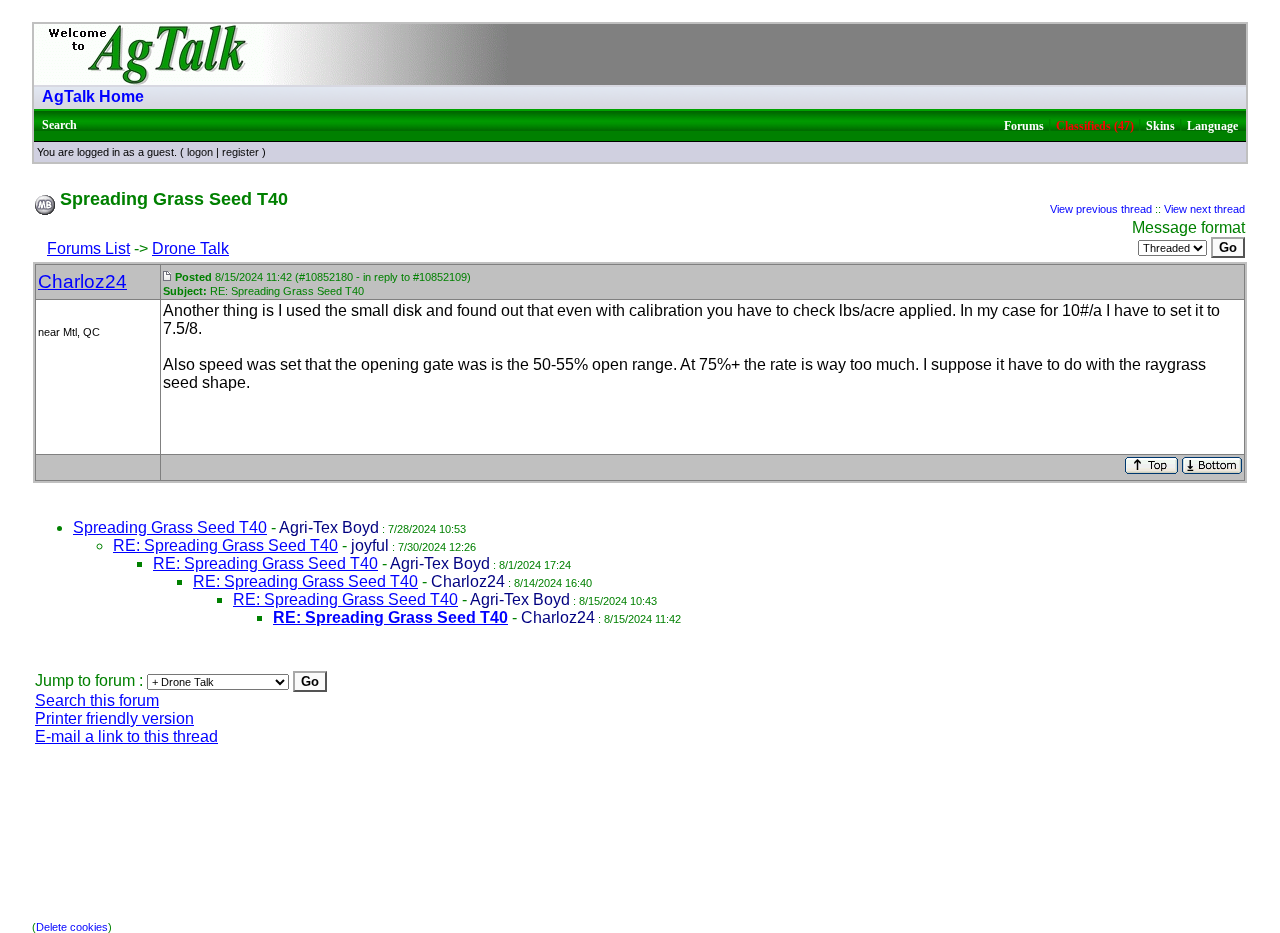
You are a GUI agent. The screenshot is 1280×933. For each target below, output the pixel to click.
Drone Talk (190, 248)
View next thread (1204, 209)
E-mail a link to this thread (126, 736)
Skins (1160, 126)
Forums (1024, 126)
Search (59, 125)
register (240, 152)
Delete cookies (72, 927)
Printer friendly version (114, 718)
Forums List (88, 248)
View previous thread (1101, 209)
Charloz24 (82, 281)
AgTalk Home (93, 96)
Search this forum (97, 700)
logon (200, 152)
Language (1212, 126)
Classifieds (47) (1095, 126)
